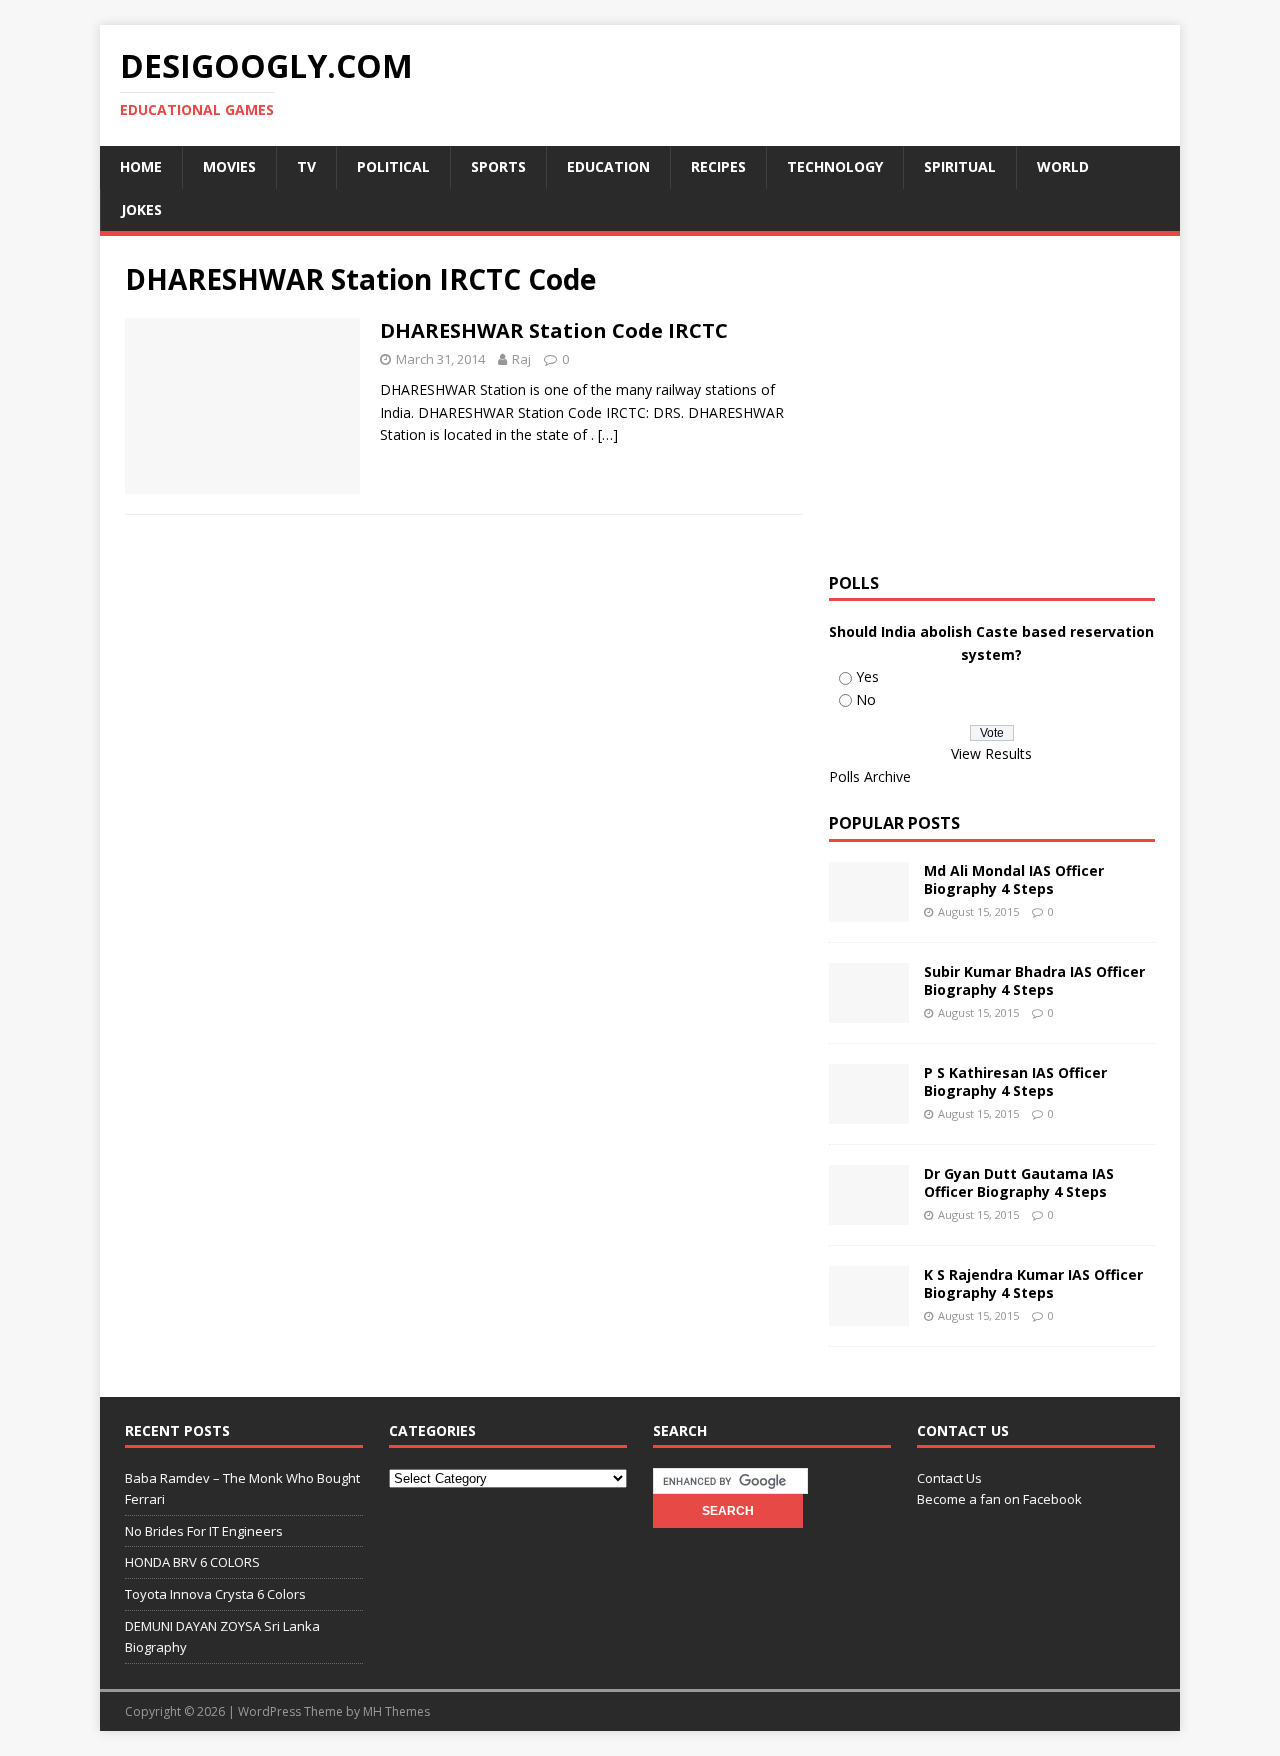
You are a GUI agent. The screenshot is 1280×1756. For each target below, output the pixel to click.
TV (306, 166)
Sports (498, 166)
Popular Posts (894, 823)
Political (393, 166)
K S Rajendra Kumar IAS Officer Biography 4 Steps (1033, 1283)
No (866, 699)
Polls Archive (870, 776)
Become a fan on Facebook (999, 1499)
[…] (608, 434)
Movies (229, 166)
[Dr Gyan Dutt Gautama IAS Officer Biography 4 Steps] (869, 1213)
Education (608, 166)
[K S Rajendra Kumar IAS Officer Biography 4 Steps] (869, 1314)
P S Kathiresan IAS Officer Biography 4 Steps (1015, 1081)
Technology (835, 166)
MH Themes (396, 1711)
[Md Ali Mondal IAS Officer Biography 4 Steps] (869, 910)
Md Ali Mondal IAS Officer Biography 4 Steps (1014, 879)
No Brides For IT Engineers (204, 1531)
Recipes (718, 166)
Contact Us (949, 1478)
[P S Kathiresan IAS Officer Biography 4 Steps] (869, 1112)
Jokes (141, 209)
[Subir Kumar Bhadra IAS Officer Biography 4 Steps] (869, 1011)
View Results (991, 753)
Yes (867, 676)
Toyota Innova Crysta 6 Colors (215, 1594)
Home (141, 166)
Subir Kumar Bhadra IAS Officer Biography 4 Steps (1034, 980)
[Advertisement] (997, 401)
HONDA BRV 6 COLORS (192, 1562)
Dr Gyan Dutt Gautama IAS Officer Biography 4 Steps (1019, 1182)
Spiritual (960, 166)
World (1063, 166)
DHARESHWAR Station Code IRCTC (554, 330)
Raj (521, 359)
